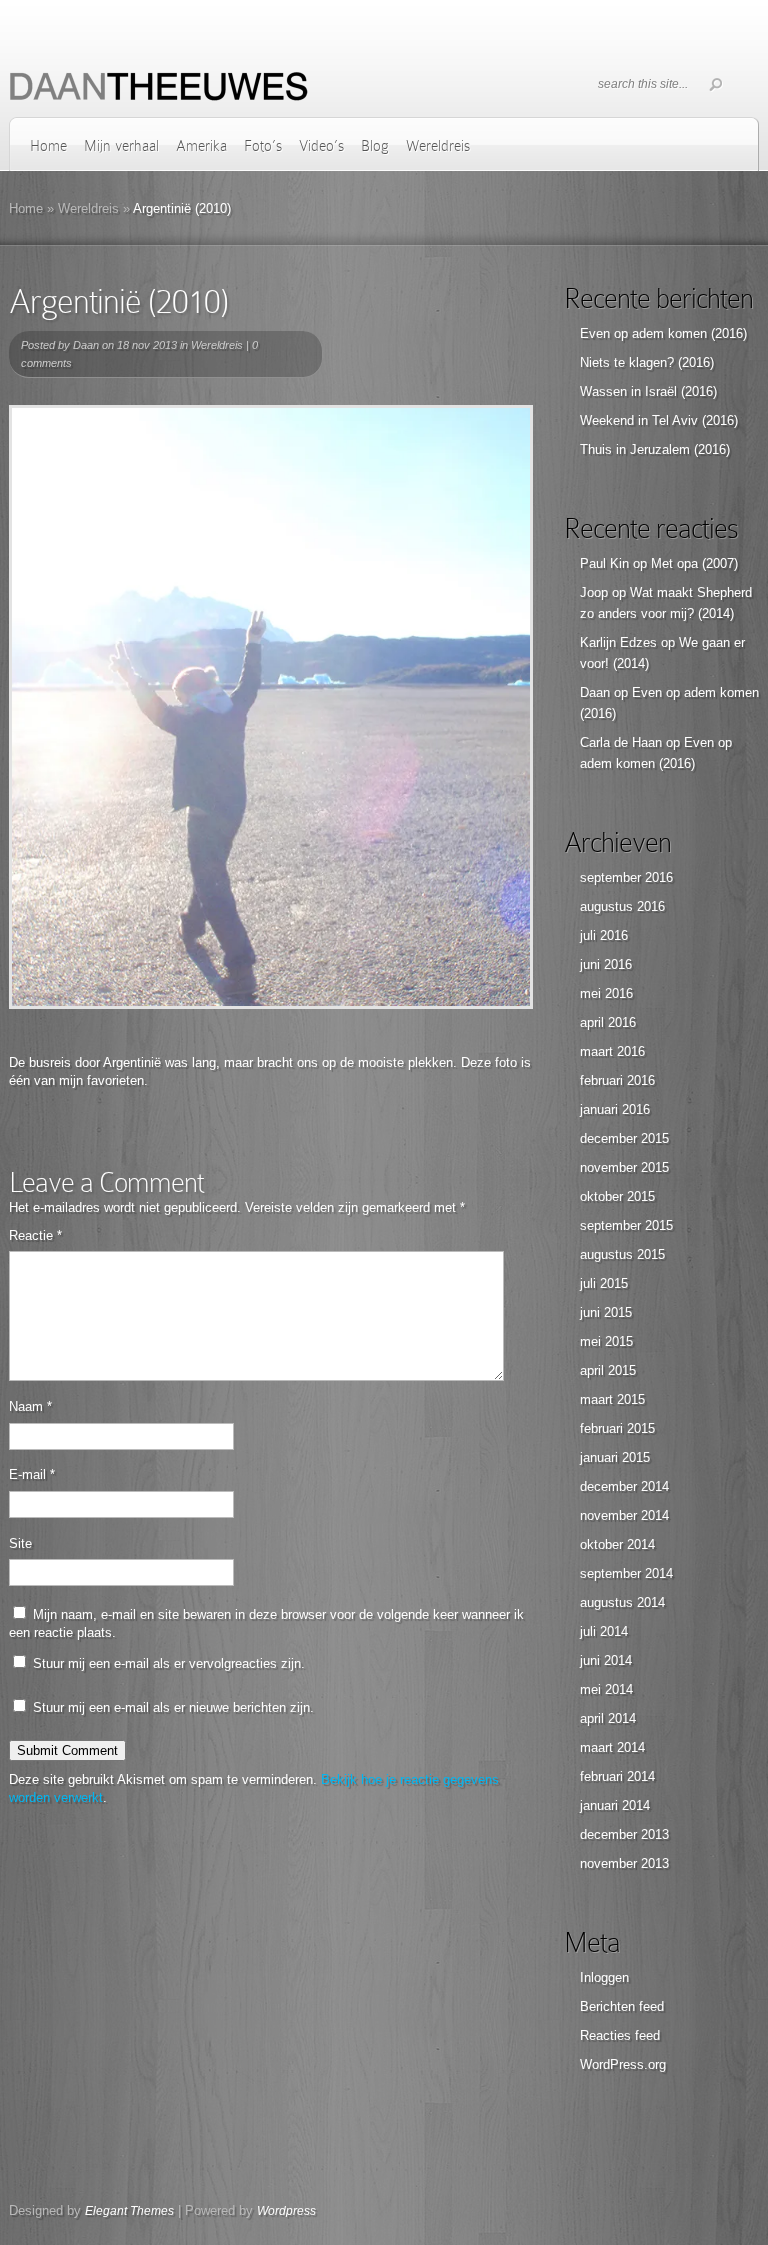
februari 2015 (617, 1428)
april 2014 (608, 1718)
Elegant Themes (129, 2211)
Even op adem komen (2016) (663, 333)
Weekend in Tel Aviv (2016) (659, 420)
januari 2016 (615, 1109)
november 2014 (624, 1515)
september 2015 (626, 1225)
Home (48, 146)
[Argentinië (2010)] (271, 707)
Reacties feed (620, 2035)
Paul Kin (604, 563)
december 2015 (624, 1138)
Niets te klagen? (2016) (647, 362)
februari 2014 (617, 1776)
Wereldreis (438, 146)
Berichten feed (622, 2006)
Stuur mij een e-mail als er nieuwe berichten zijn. (173, 1707)
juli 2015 (604, 1283)
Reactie (35, 1235)
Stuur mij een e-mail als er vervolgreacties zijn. (169, 1663)
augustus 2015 (622, 1254)
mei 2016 (606, 993)
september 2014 (626, 1573)
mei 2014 (606, 1689)
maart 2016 (612, 1051)
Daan (86, 345)
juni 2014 (606, 1660)
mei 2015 (606, 1341)
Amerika (201, 146)
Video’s (321, 146)
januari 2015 (615, 1457)
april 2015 (608, 1370)
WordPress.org (623, 2064)
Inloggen (604, 1977)
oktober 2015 (617, 1196)
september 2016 (626, 877)
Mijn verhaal (121, 146)
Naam (30, 1406)
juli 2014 (604, 1631)
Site (20, 1543)
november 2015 (624, 1167)
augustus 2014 (622, 1602)
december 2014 (624, 1486)
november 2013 (624, 1863)
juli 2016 (604, 935)
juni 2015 (606, 1312)
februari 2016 (617, 1080)
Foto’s (263, 146)
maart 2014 (612, 1747)
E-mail (32, 1474)
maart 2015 (612, 1399)
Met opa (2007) (694, 563)
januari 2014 (615, 1805)
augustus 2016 (622, 906)
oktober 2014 (617, 1544)
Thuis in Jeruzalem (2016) (655, 449)
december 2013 (624, 1834)
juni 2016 (606, 964)
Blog (375, 146)
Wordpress (286, 2211)
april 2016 (608, 1022)
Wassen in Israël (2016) (648, 391)
